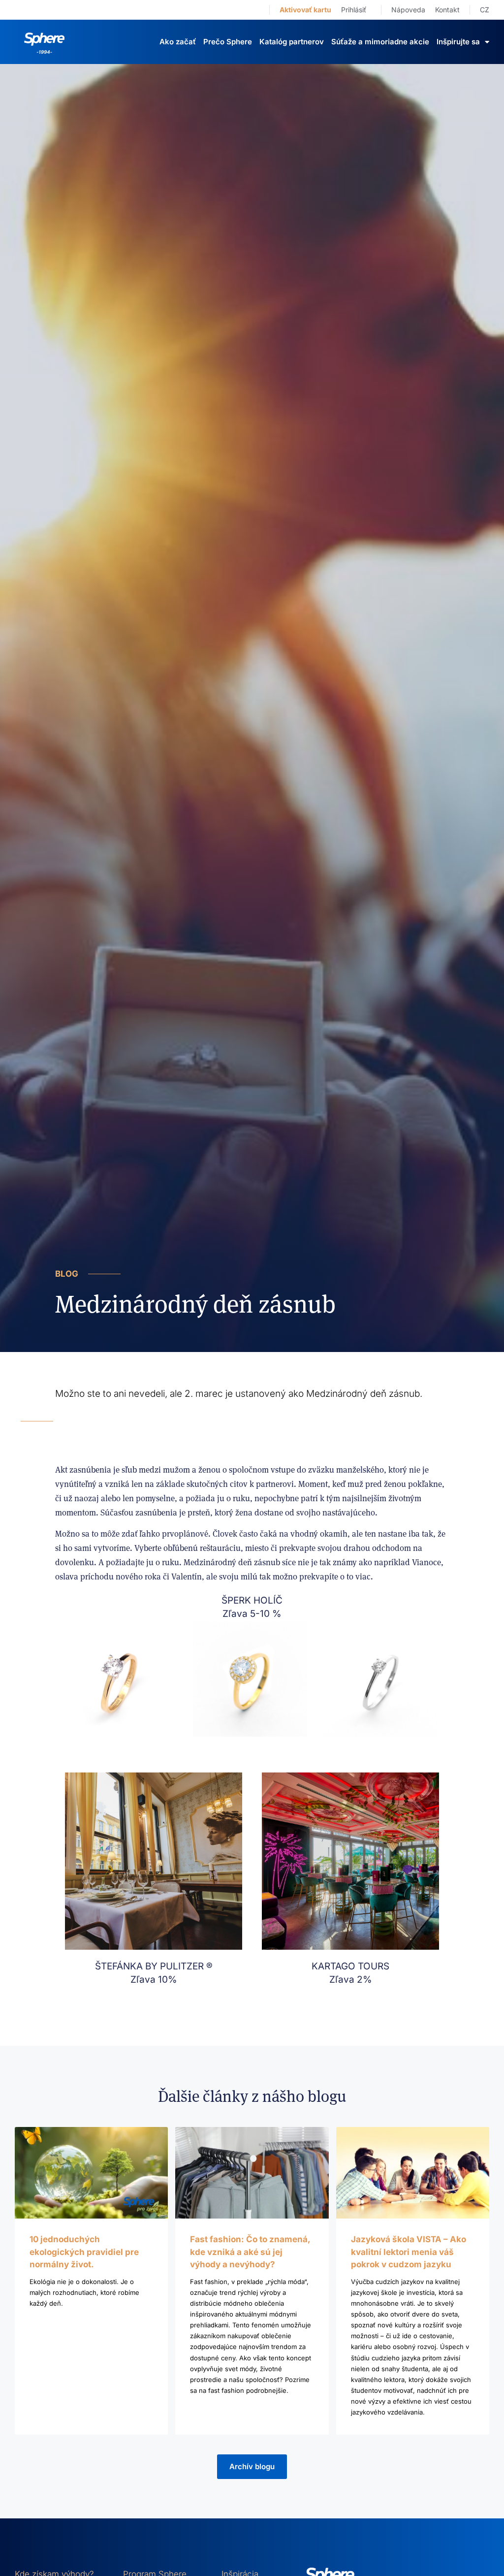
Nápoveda (408, 10)
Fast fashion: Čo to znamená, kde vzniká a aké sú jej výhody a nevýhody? (250, 2252)
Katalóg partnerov (292, 42)
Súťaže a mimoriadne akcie (380, 42)
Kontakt (447, 10)
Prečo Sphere (228, 42)
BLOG (67, 1274)
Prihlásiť (354, 10)
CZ (485, 10)
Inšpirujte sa (458, 42)
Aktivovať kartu (305, 10)
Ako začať (178, 42)
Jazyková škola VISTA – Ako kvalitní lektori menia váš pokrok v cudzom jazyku (409, 2252)
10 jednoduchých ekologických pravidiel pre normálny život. (84, 2252)
